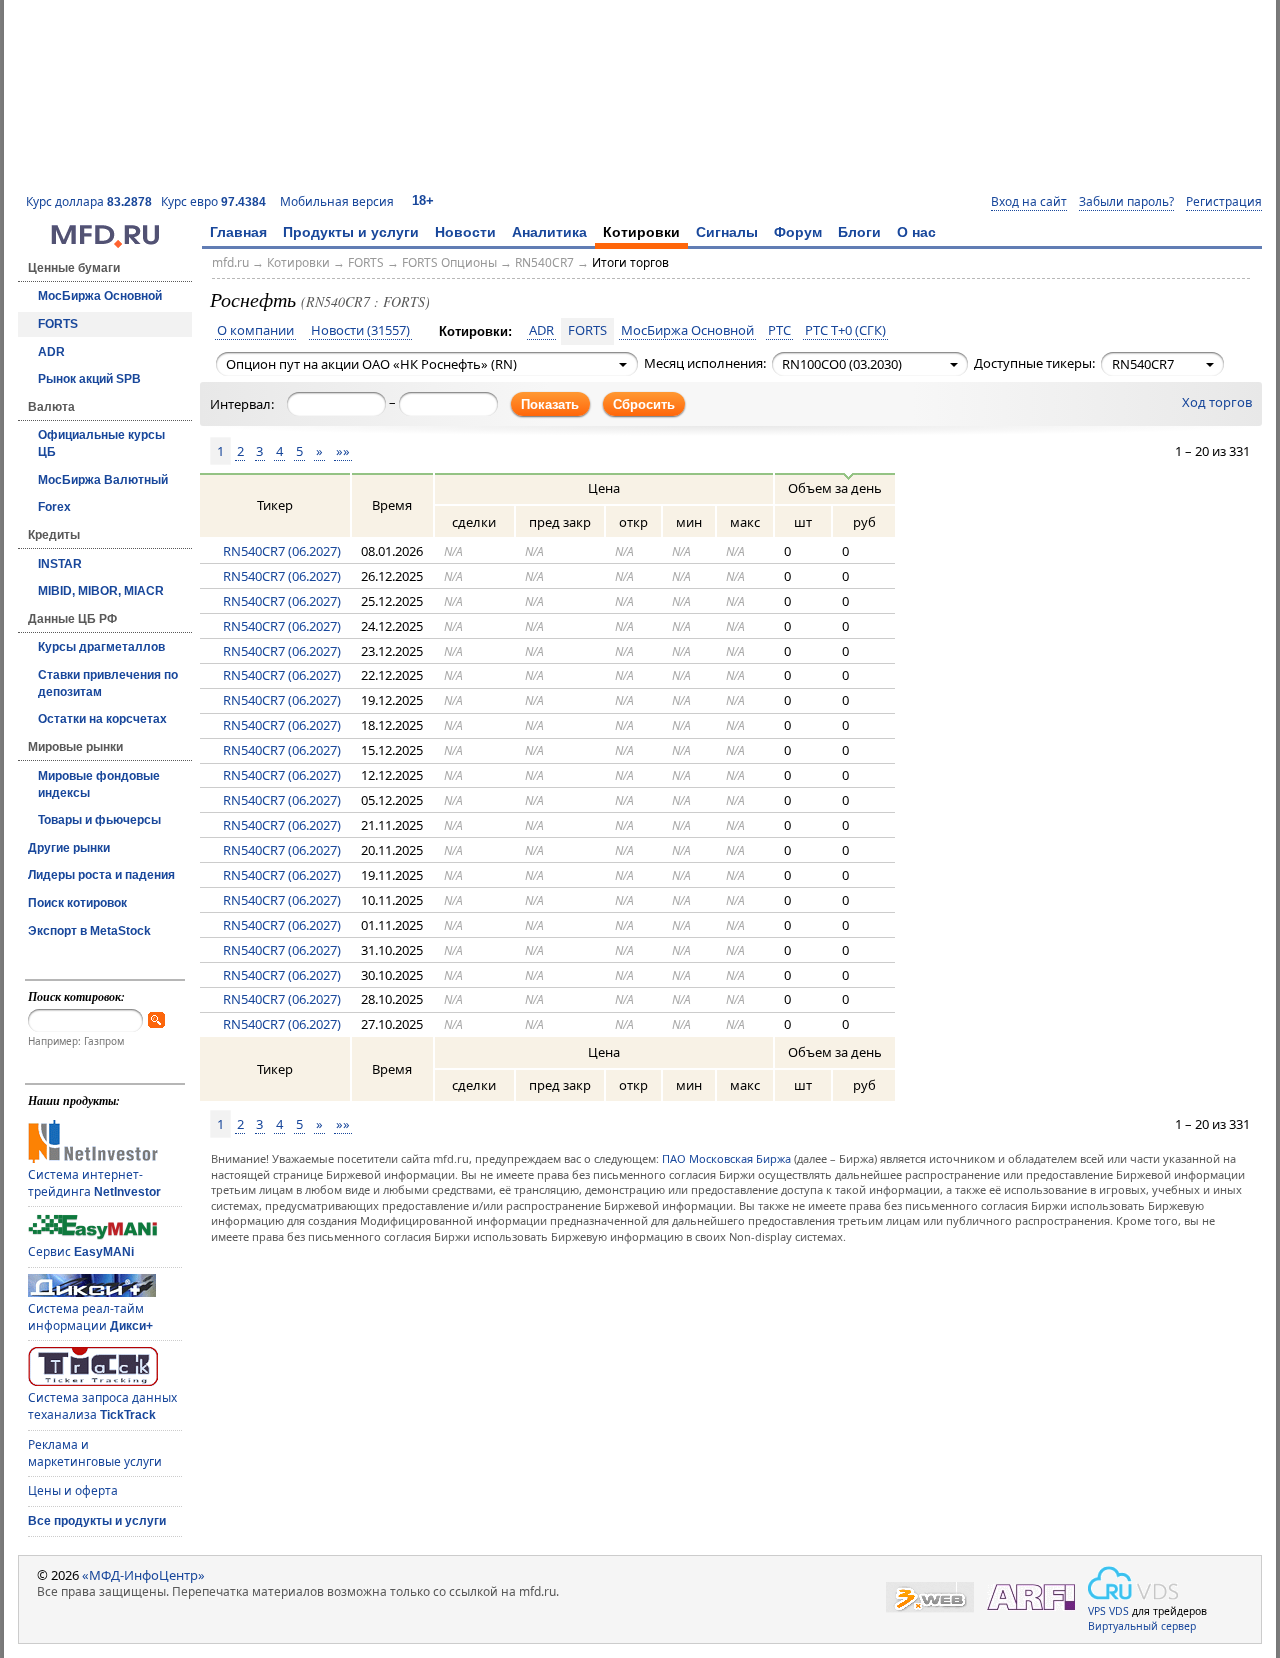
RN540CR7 (544, 262)
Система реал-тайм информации (90, 1317)
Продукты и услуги (351, 232)
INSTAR (60, 564)
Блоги (859, 232)
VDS (1119, 1611)
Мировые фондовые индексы (99, 784)
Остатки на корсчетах (102, 719)
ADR (51, 352)
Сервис (81, 1251)
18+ (423, 200)
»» (343, 451)
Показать (550, 404)
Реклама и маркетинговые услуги (95, 1453)
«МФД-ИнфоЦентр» (143, 1575)
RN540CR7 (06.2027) (282, 551)
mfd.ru (230, 262)
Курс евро (213, 201)
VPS (1097, 1611)
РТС (779, 331)
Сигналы (727, 232)
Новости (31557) (360, 331)
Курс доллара (89, 201)
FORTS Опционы (449, 262)
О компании (255, 331)
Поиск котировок (77, 903)
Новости (465, 232)
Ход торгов (1217, 403)
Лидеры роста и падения (101, 875)
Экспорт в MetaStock (89, 931)
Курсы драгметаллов (101, 647)
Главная (238, 232)
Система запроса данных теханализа (102, 1406)
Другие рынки (69, 848)
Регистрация (1224, 202)
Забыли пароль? (1126, 202)
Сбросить (644, 404)
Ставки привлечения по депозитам (108, 683)
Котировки (641, 232)
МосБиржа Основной (100, 296)
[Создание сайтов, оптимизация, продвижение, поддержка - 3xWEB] (930, 1597)
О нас (916, 232)
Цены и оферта (73, 1490)
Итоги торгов (630, 262)
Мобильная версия (337, 201)
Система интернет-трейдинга (94, 1183)
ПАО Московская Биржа (726, 1158)
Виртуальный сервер (1142, 1626)
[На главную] (105, 243)
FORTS (58, 324)
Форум (798, 232)
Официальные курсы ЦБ (101, 443)
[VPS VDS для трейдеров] (1133, 1583)
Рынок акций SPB (89, 379)
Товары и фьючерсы (99, 820)
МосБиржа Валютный (103, 480)
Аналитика (549, 232)
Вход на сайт (1029, 202)
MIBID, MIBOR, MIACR (101, 591)
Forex (54, 507)
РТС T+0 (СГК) (845, 331)
